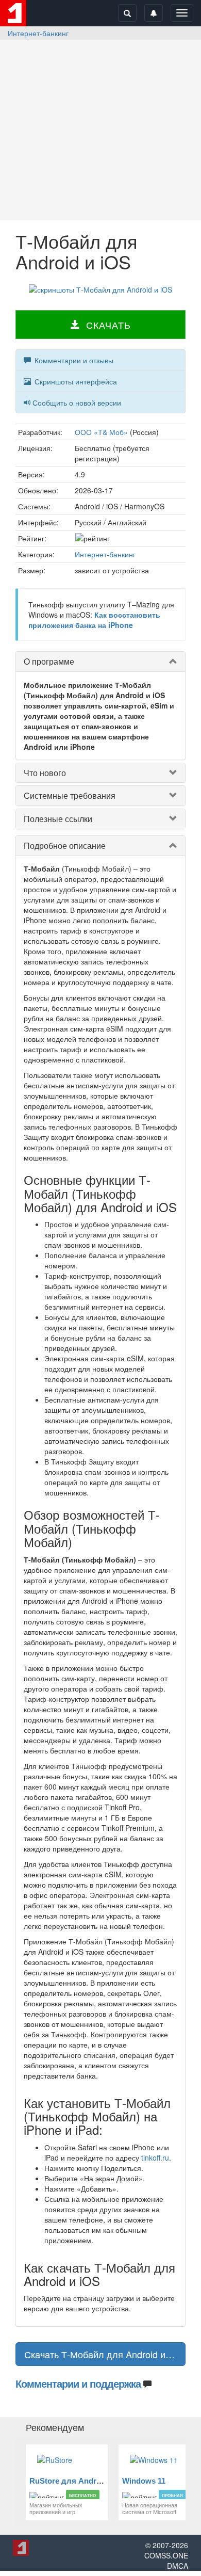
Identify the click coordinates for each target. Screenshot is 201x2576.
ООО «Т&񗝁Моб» (101, 432)
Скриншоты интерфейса (75, 381)
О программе (49, 661)
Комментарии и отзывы (73, 360)
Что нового (45, 773)
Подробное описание (65, 846)
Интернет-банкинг (38, 33)
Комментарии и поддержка (78, 2383)
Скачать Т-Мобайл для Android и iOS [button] (104, 2354)
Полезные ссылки (58, 819)
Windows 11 (144, 2481)
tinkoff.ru (155, 2158)
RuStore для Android (69, 2481)
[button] (100, 325)
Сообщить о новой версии (77, 403)
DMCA (178, 2566)
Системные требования (70, 795)
